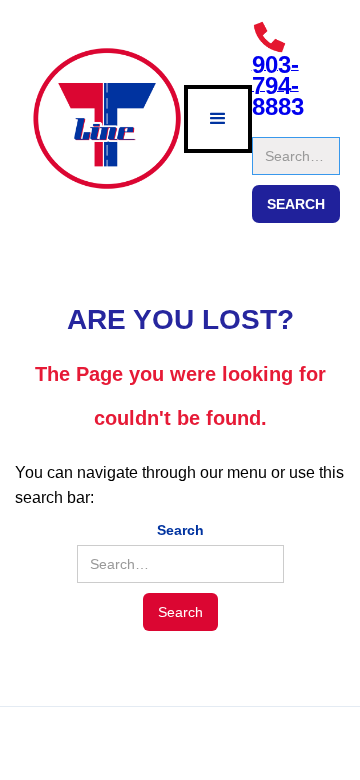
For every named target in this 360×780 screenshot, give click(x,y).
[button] (218, 119)
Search (275, 127)
